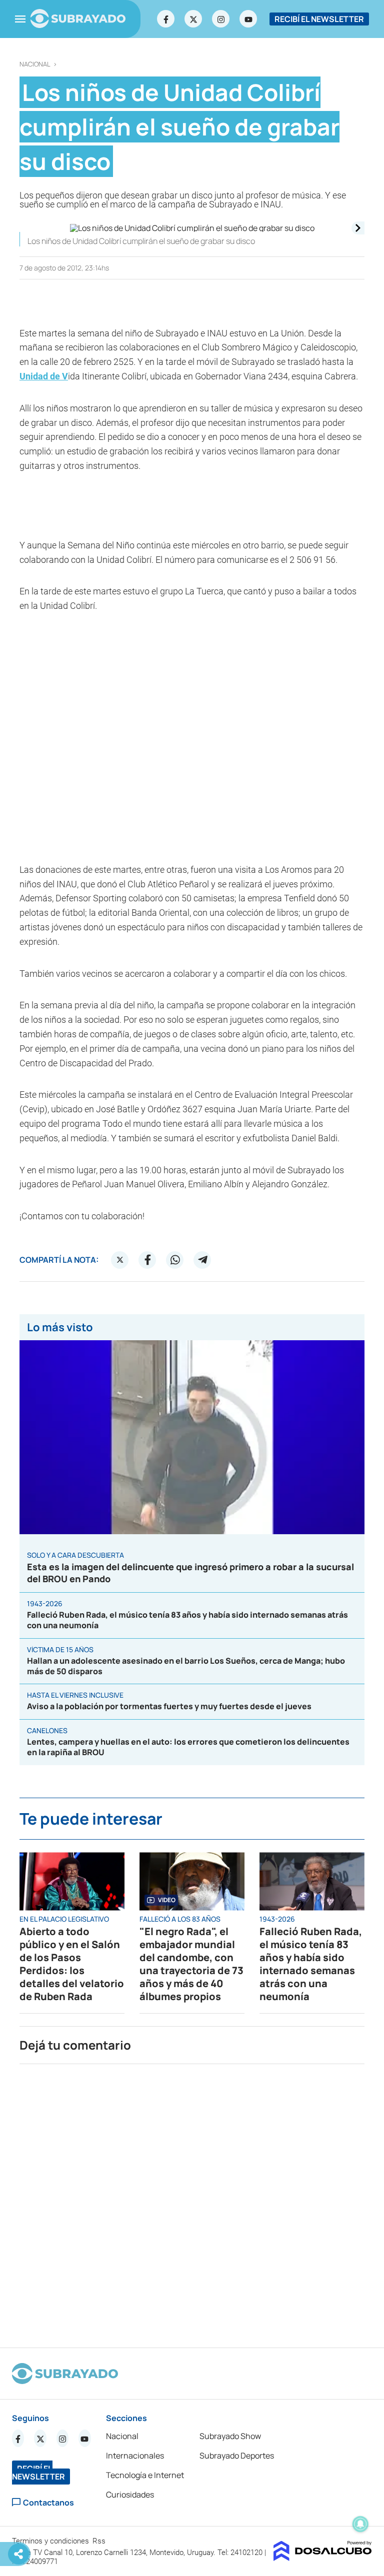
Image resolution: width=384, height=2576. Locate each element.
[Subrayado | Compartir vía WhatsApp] (175, 1260)
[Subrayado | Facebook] (166, 19)
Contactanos (48, 2502)
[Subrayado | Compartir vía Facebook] (147, 1260)
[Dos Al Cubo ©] (323, 2558)
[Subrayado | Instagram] (221, 19)
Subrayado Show (230, 2436)
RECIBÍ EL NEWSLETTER (319, 19)
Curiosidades (130, 2495)
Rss (100, 2541)
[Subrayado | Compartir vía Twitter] (120, 1260)
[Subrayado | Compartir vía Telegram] (202, 1260)
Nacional (35, 64)
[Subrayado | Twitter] (193, 19)
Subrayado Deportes (237, 2456)
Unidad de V (44, 376)
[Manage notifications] (360, 2524)
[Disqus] (192, 2202)
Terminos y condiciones (51, 2541)
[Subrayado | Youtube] (248, 19)
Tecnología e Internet (145, 2475)
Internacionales (135, 2456)
